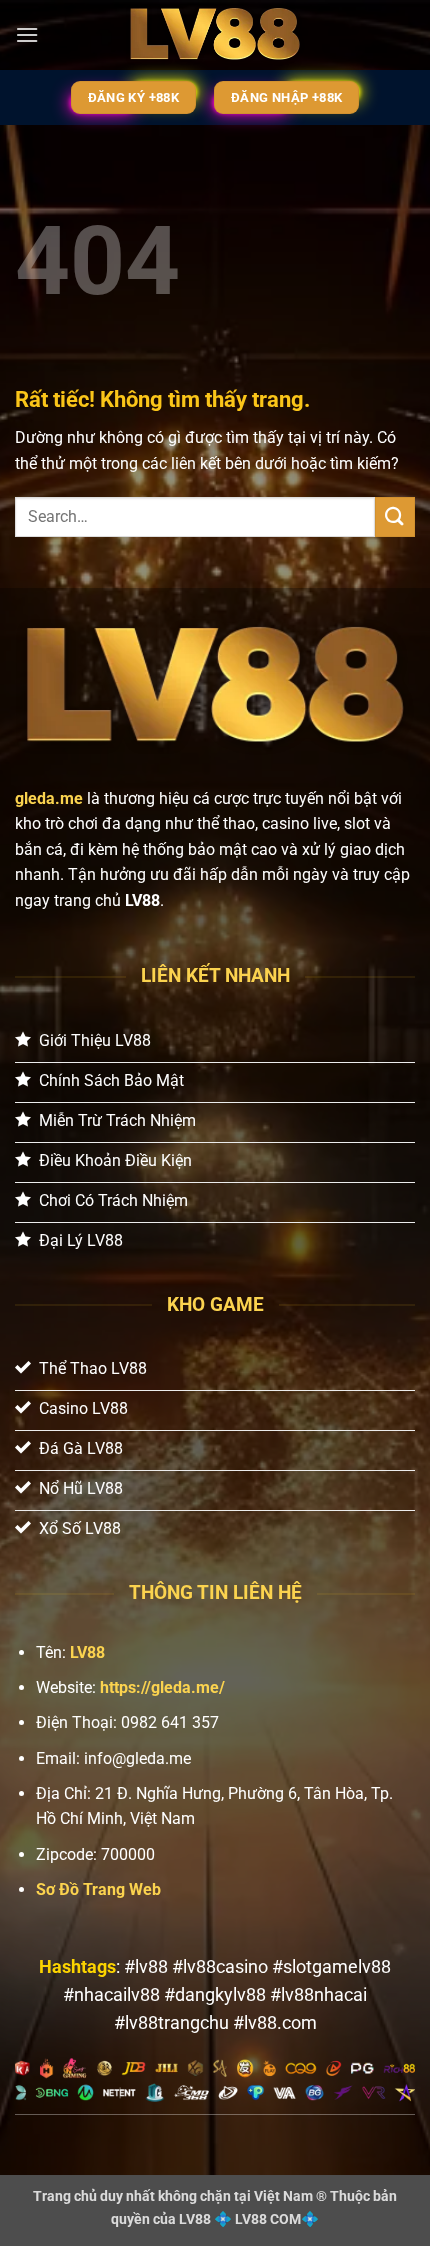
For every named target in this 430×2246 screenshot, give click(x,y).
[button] (27, 34)
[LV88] (215, 35)
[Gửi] (395, 516)
